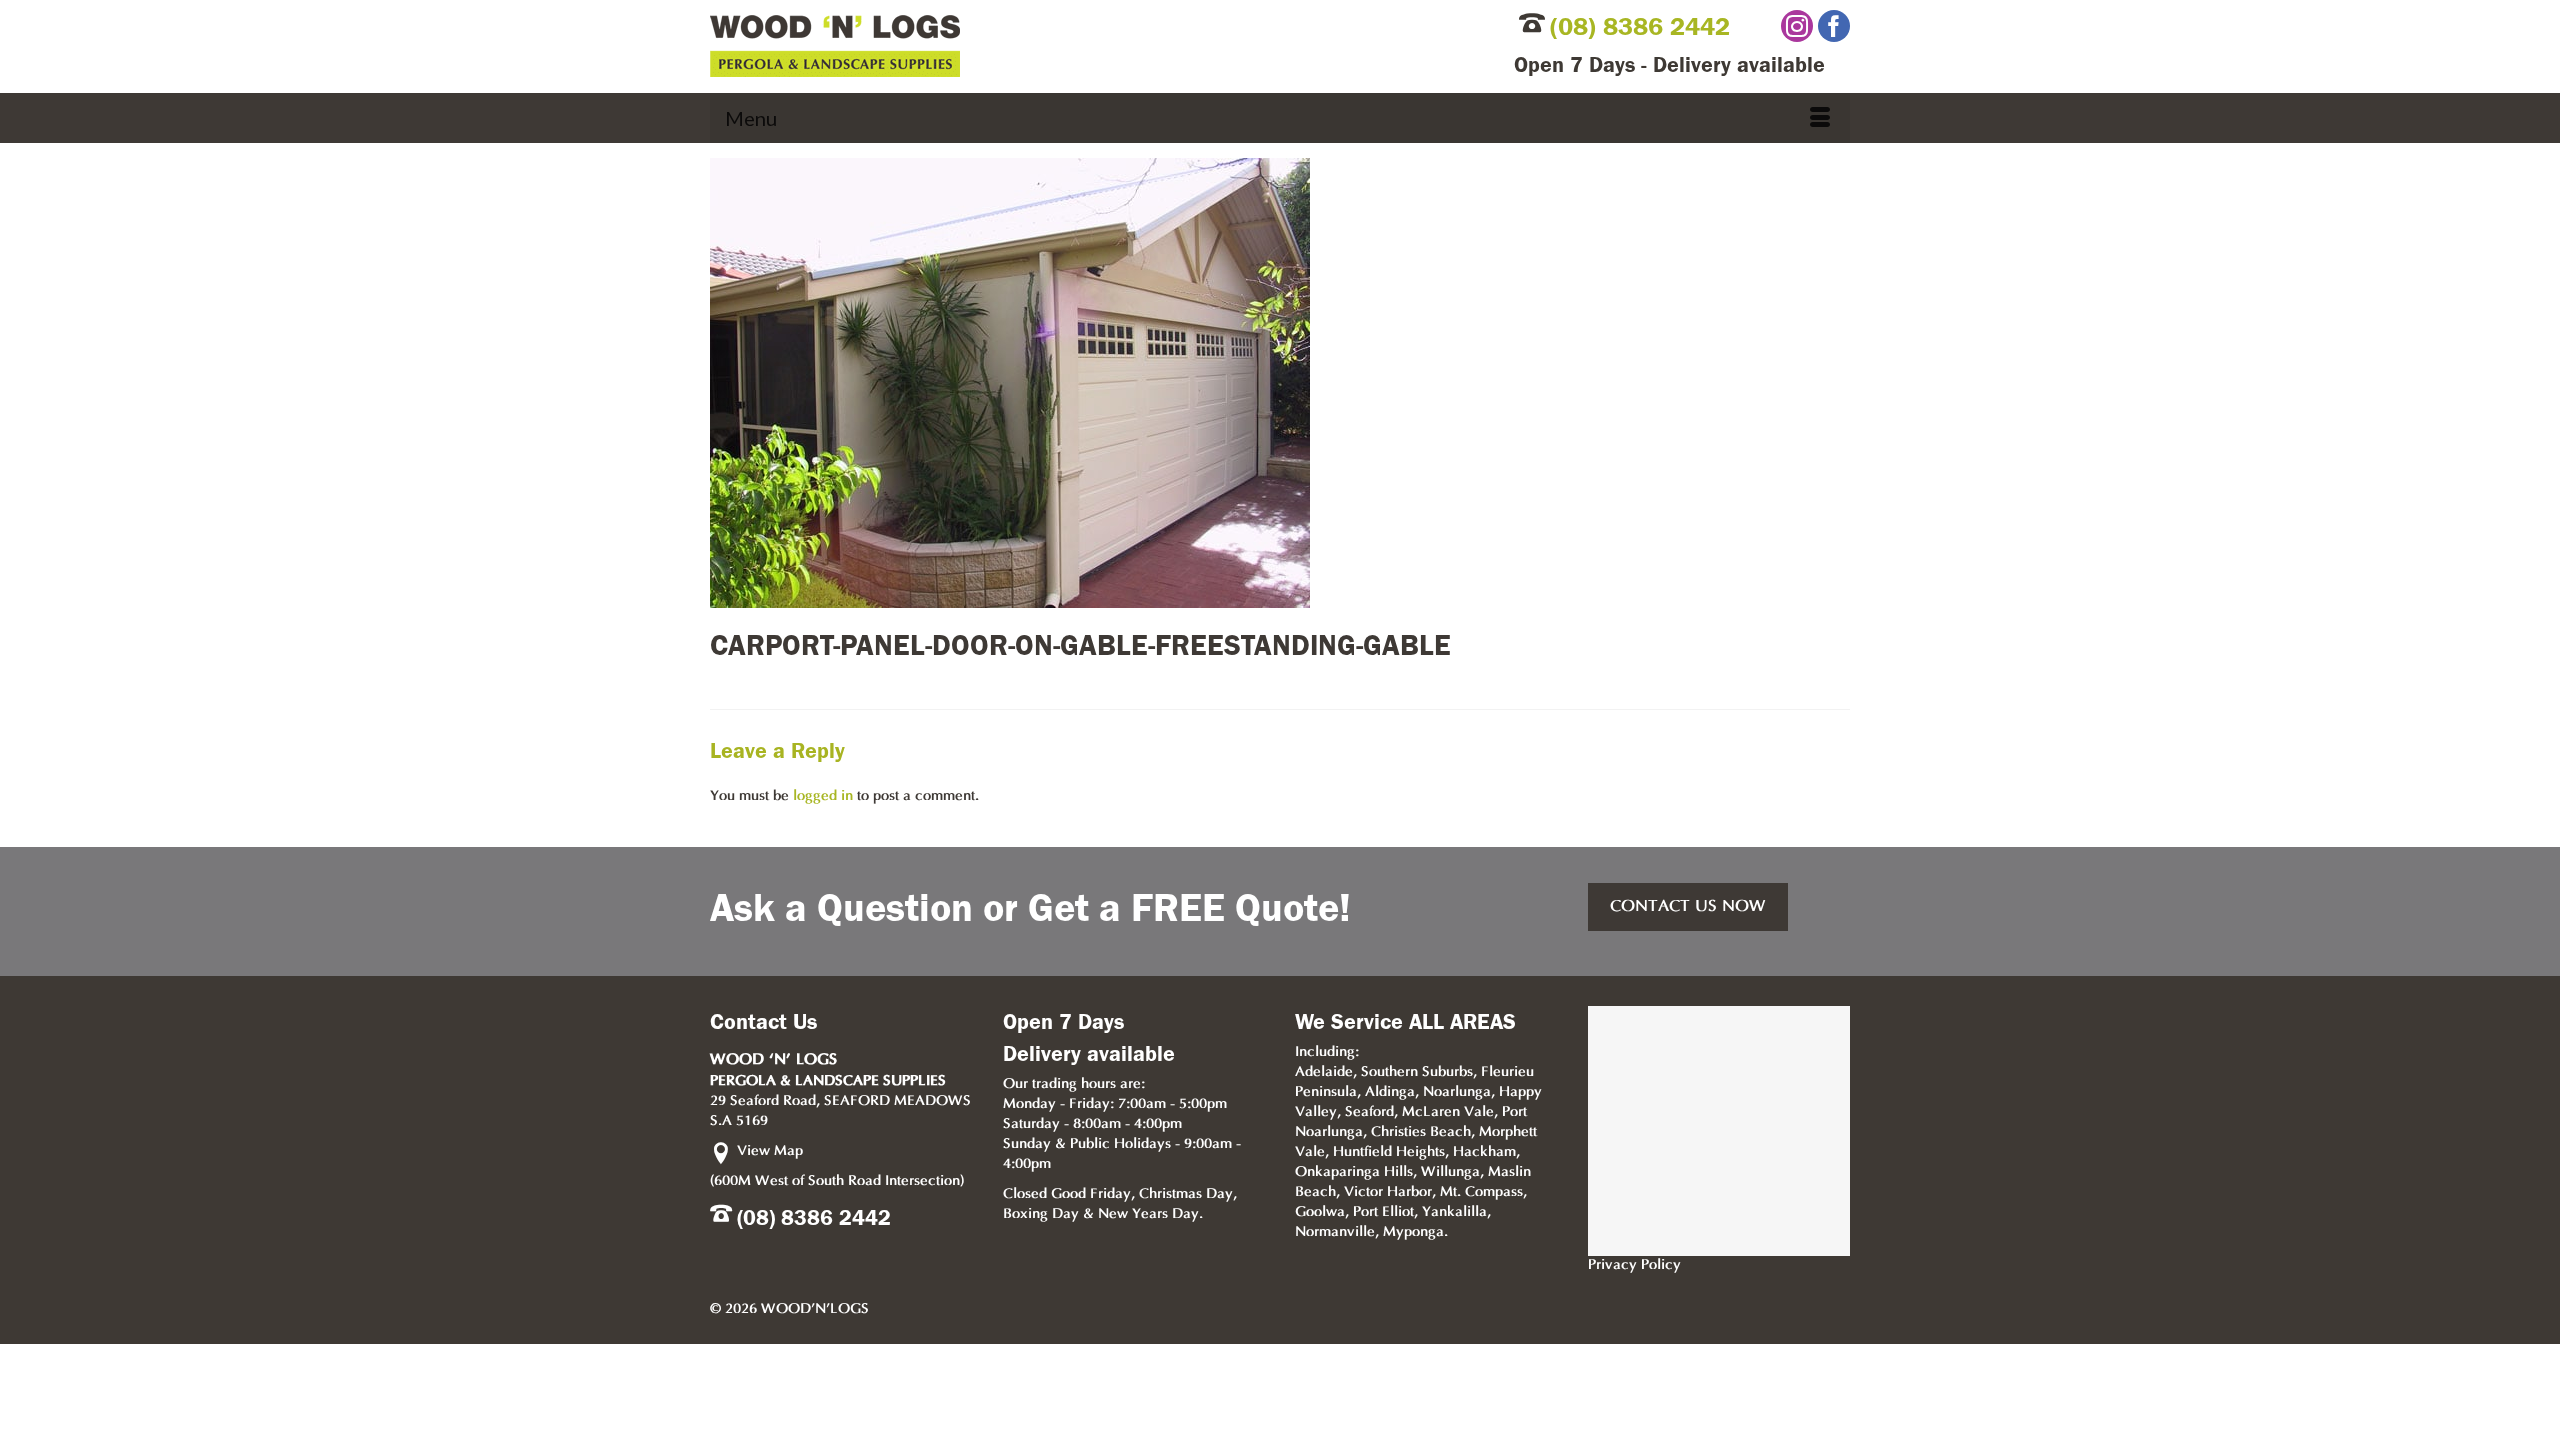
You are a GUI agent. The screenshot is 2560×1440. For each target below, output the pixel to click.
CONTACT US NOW (1688, 907)
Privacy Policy (1634, 1265)
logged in (823, 796)
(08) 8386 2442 (1640, 27)
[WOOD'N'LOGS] (1017, 46)
